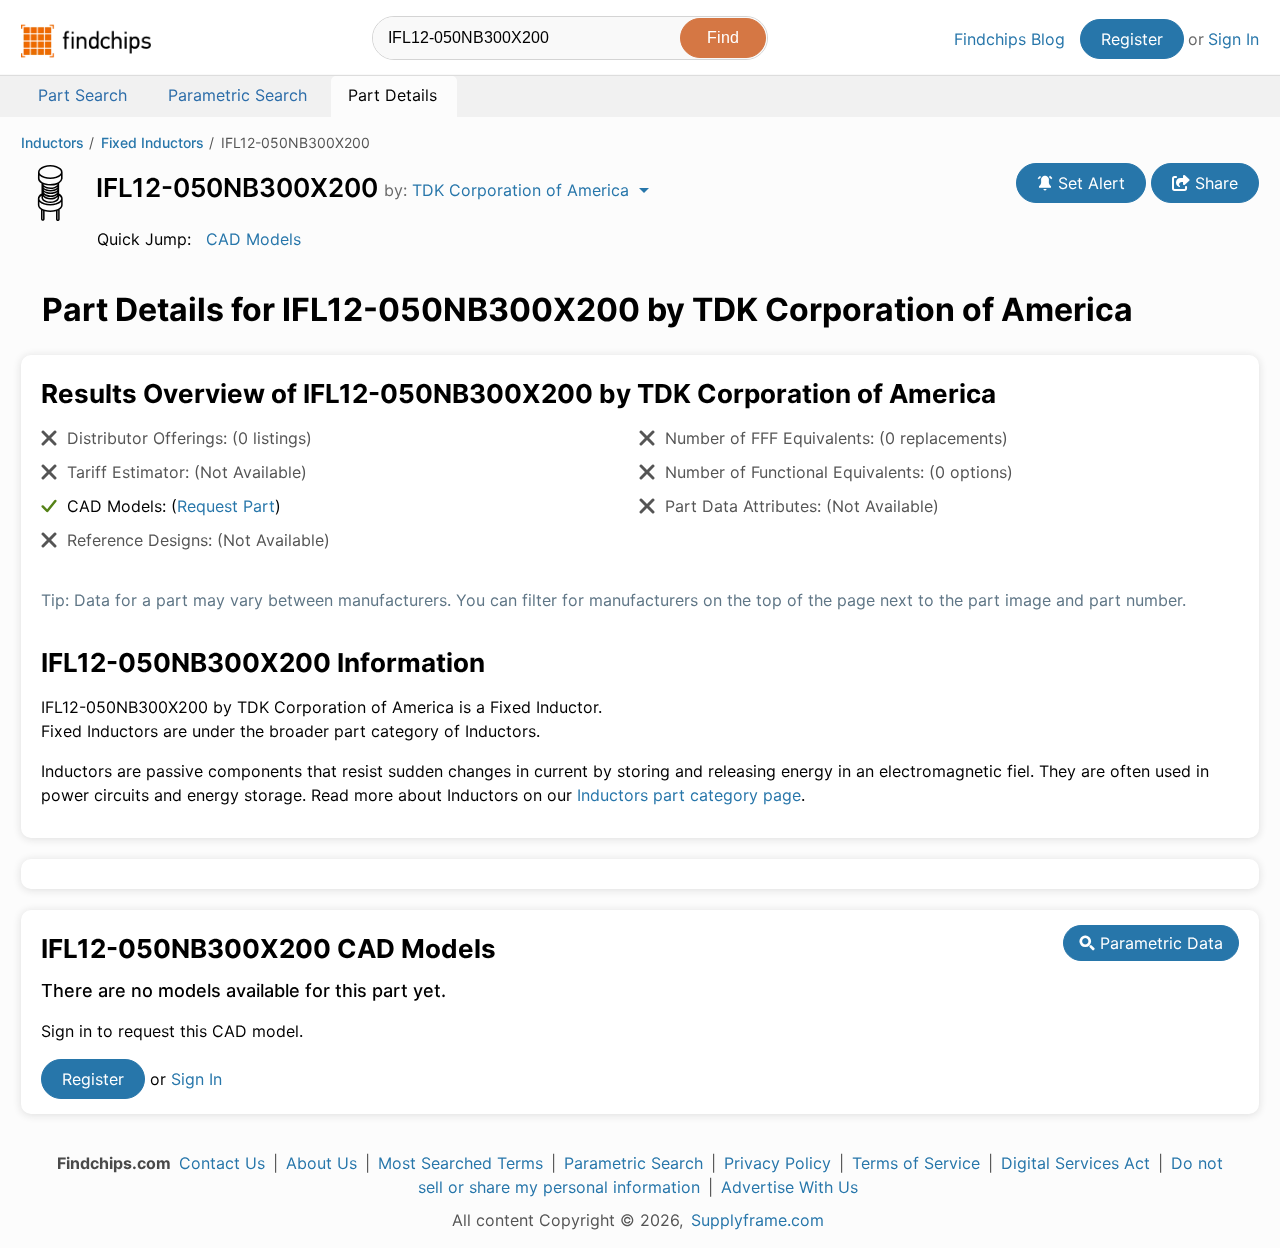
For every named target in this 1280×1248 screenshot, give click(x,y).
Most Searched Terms (460, 1163)
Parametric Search (633, 1163)
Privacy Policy (777, 1163)
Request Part (226, 506)
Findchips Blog (1009, 39)
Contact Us (222, 1163)
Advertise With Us (789, 1187)
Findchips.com (86, 41)
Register (1132, 39)
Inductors (52, 142)
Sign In (1233, 39)
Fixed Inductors (152, 142)
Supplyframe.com (757, 1220)
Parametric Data (1159, 943)
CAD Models (253, 239)
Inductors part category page (689, 795)
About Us (321, 1163)
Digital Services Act (1075, 1163)
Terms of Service (916, 1163)
